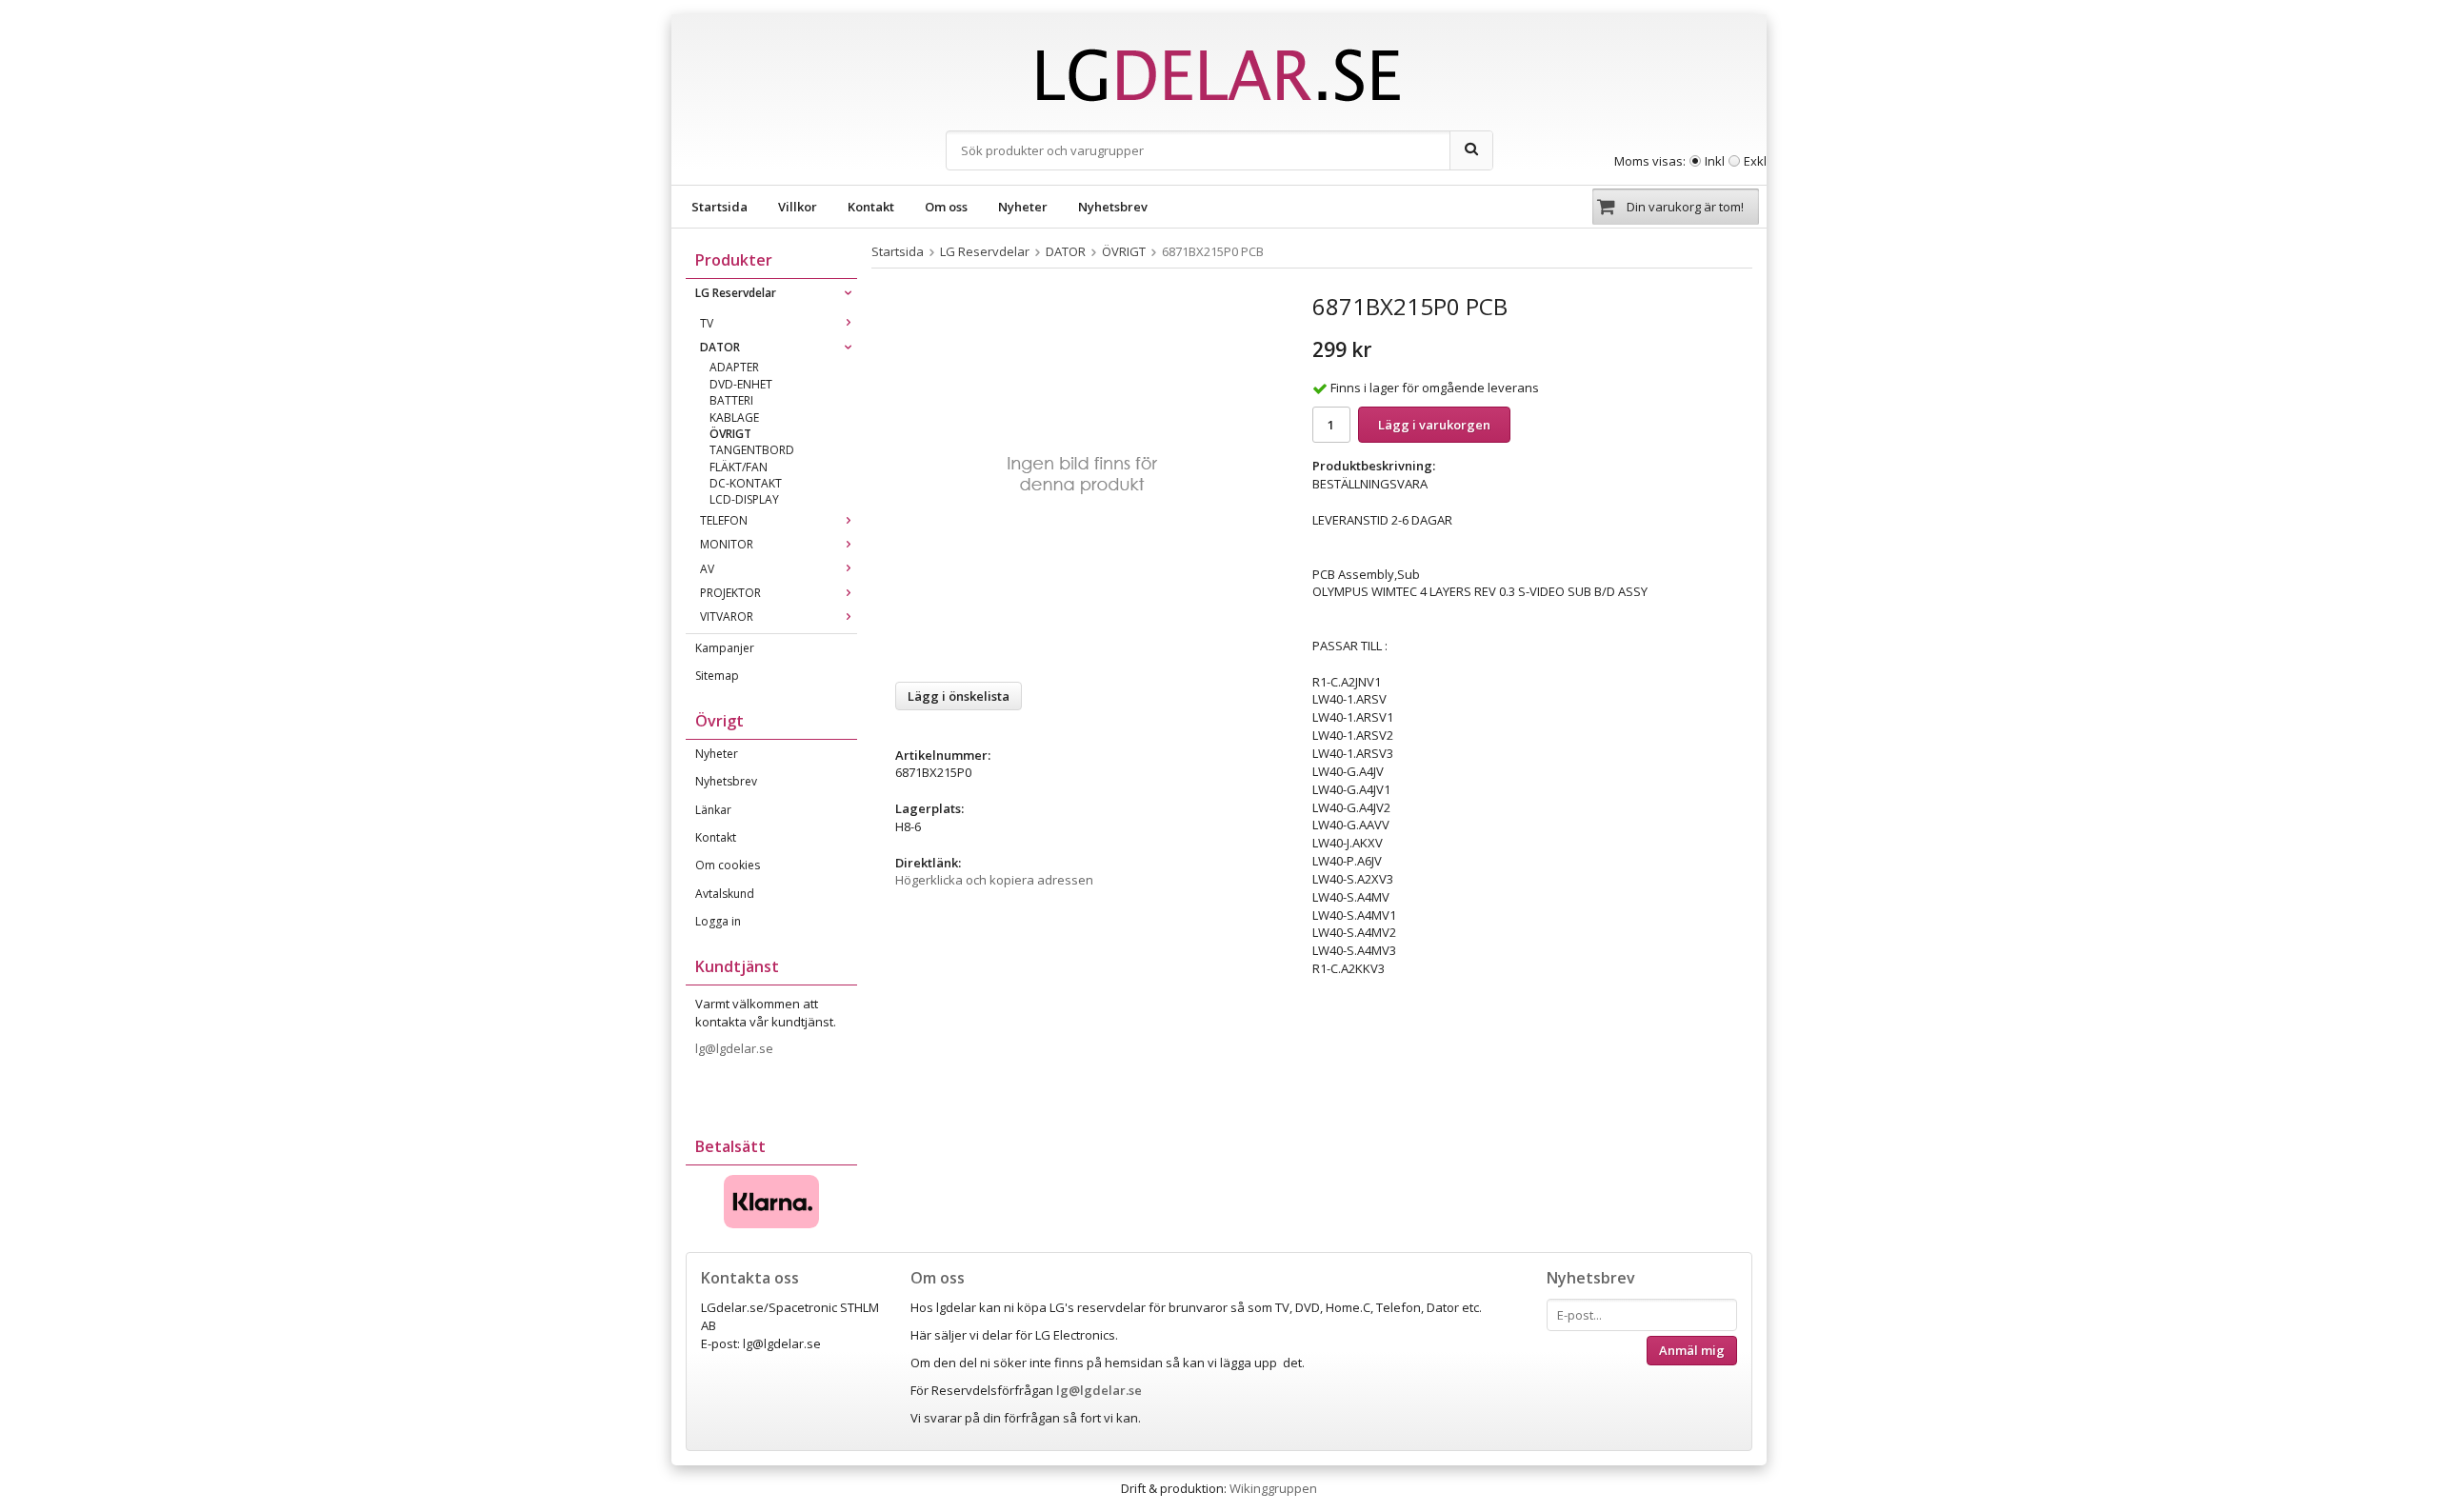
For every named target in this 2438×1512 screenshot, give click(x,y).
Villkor (798, 207)
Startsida (719, 207)
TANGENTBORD (752, 450)
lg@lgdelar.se (736, 1048)
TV (707, 323)
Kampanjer (725, 648)
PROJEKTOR (730, 593)
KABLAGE (734, 418)
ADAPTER (734, 367)
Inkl (1715, 161)
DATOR (720, 347)
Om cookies (728, 865)
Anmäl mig (1692, 1350)
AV (707, 569)
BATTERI (731, 400)
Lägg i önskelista (959, 696)
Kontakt (871, 207)
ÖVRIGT (730, 434)
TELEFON (724, 520)
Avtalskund (725, 894)
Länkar (713, 810)
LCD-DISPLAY (744, 499)
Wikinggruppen (1273, 1488)
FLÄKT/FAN (739, 467)
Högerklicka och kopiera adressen (994, 880)
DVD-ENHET (741, 384)
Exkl (1755, 161)
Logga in (718, 921)
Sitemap (717, 676)
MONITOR (727, 544)
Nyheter (1023, 207)
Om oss (946, 207)
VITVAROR (727, 617)
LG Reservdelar (736, 293)
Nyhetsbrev (1113, 207)
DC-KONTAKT (746, 483)
